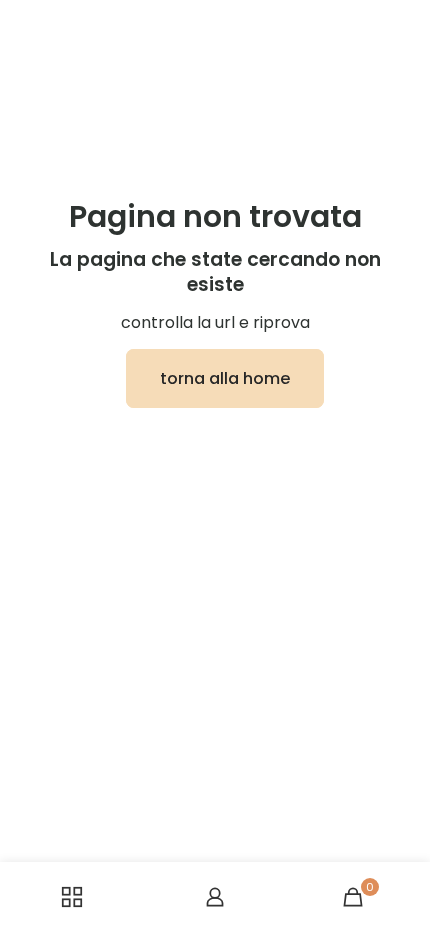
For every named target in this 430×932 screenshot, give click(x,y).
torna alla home (225, 378)
